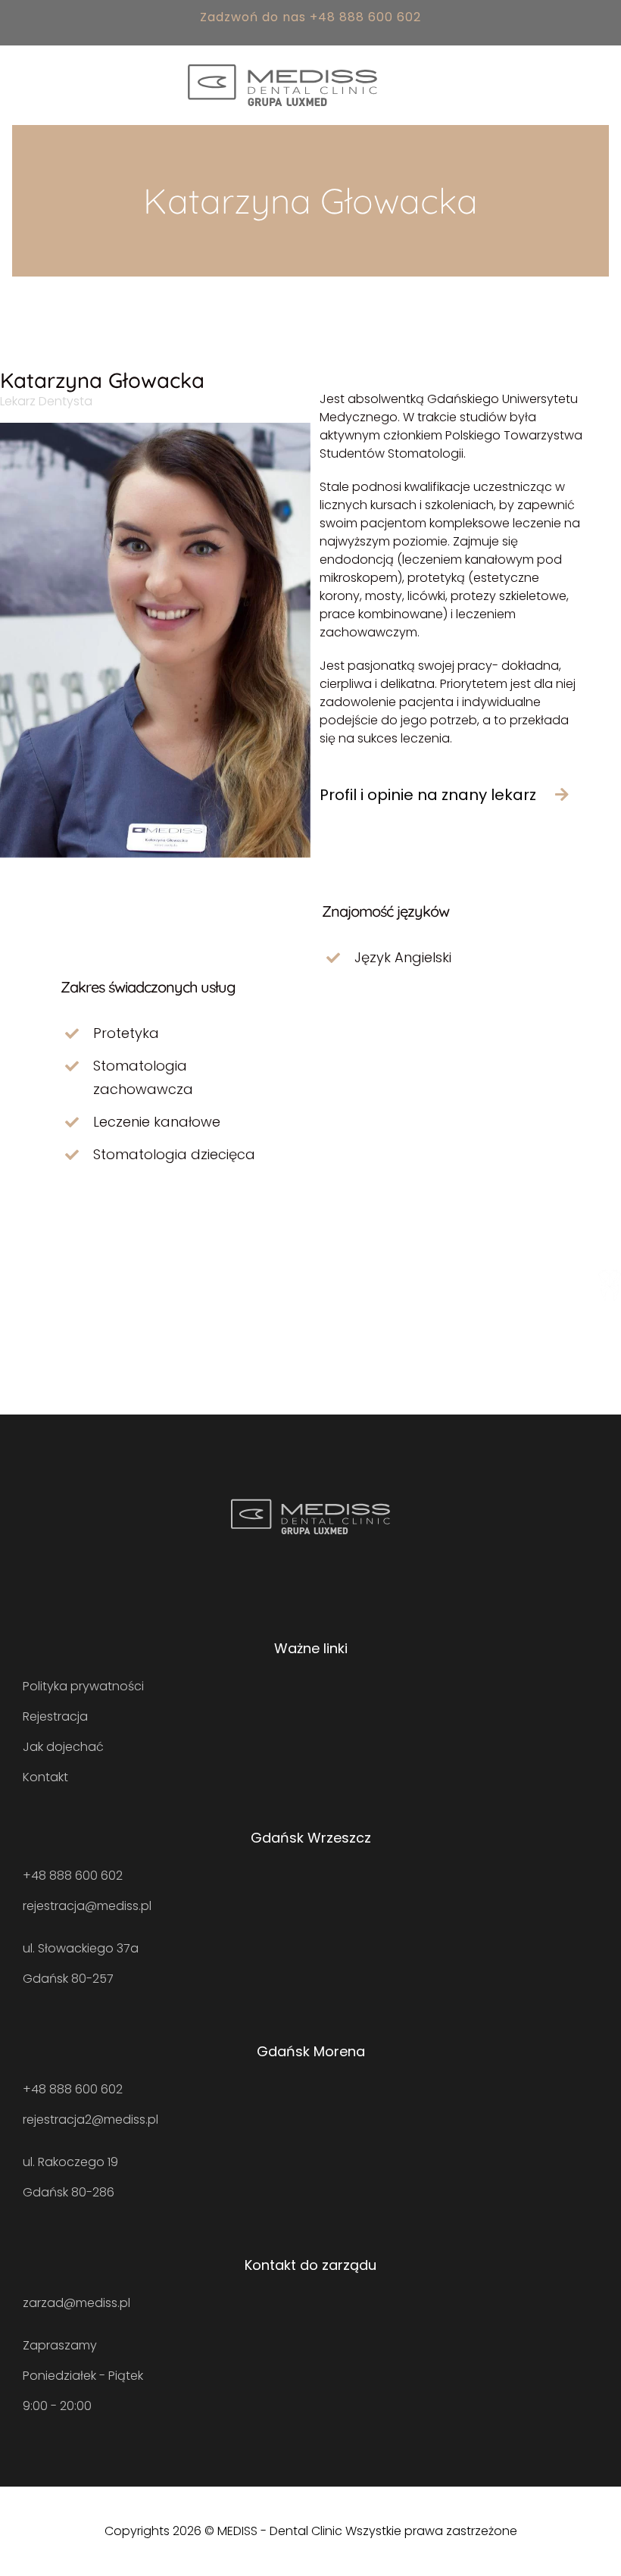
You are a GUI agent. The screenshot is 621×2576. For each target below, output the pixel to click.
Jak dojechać (63, 1747)
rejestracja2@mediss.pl (90, 2120)
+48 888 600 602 (73, 1876)
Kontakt (45, 1777)
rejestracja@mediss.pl (87, 1906)
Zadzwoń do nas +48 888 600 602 (310, 17)
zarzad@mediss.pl (76, 2303)
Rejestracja (55, 1716)
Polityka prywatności (83, 1686)
